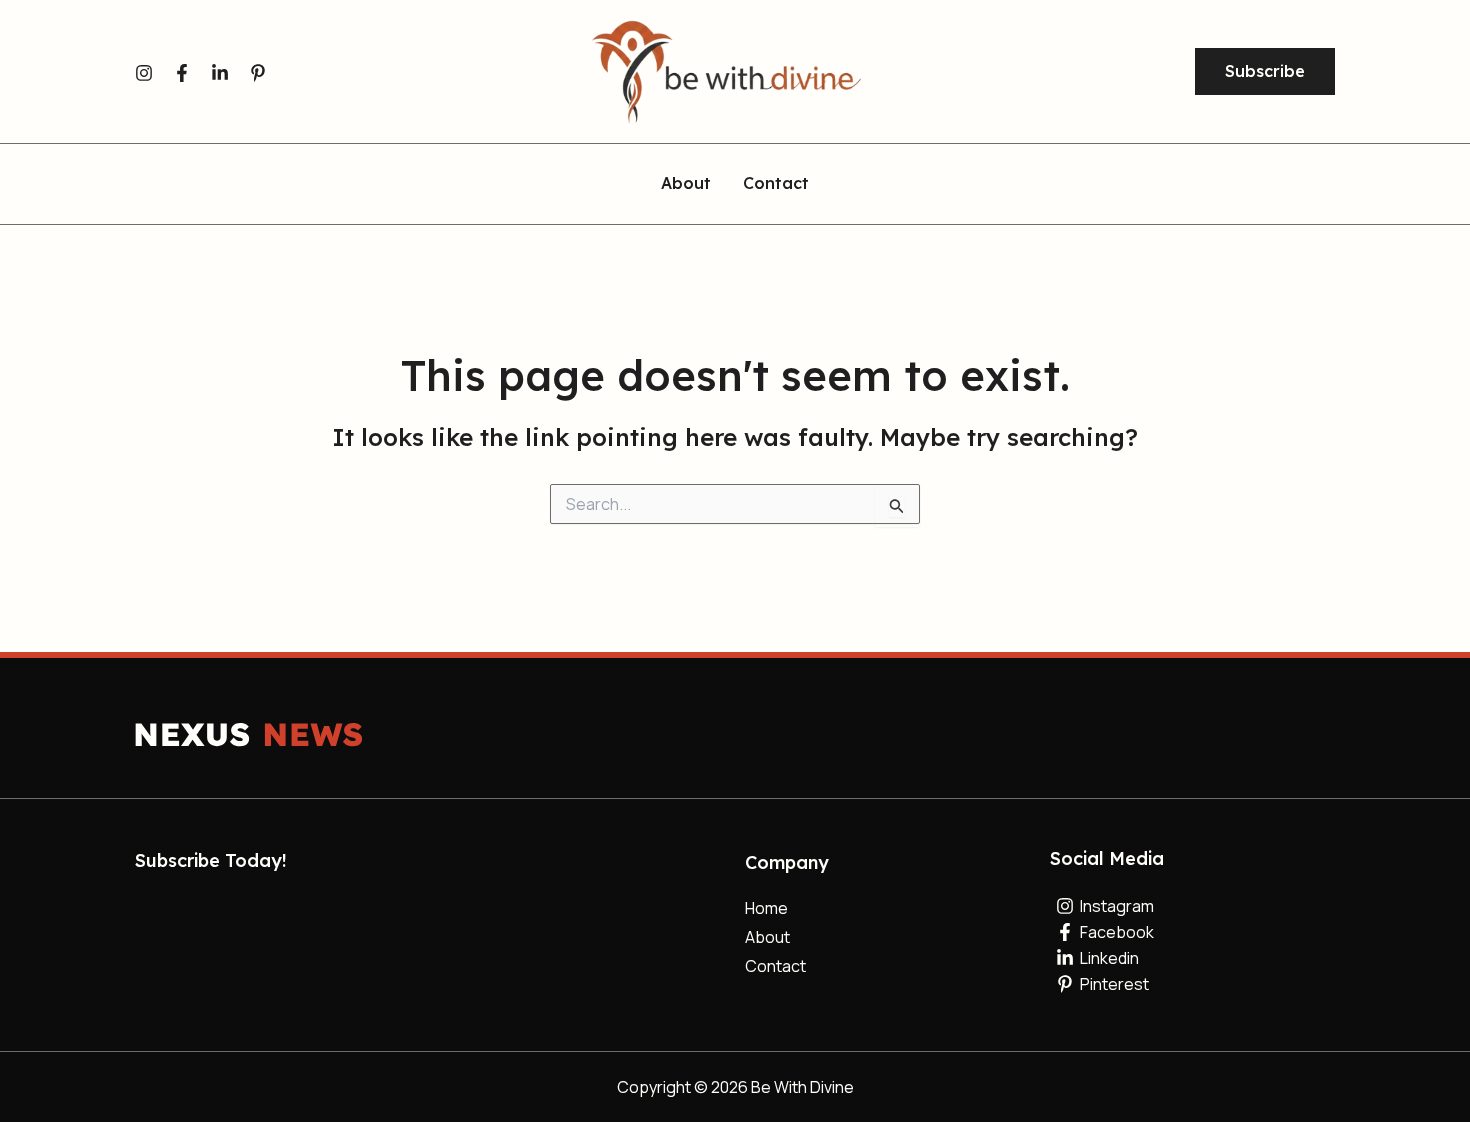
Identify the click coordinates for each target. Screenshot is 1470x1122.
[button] (1265, 72)
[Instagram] (144, 73)
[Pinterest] (258, 73)
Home (766, 908)
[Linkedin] (220, 73)
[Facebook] (182, 73)
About (686, 184)
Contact (776, 184)
